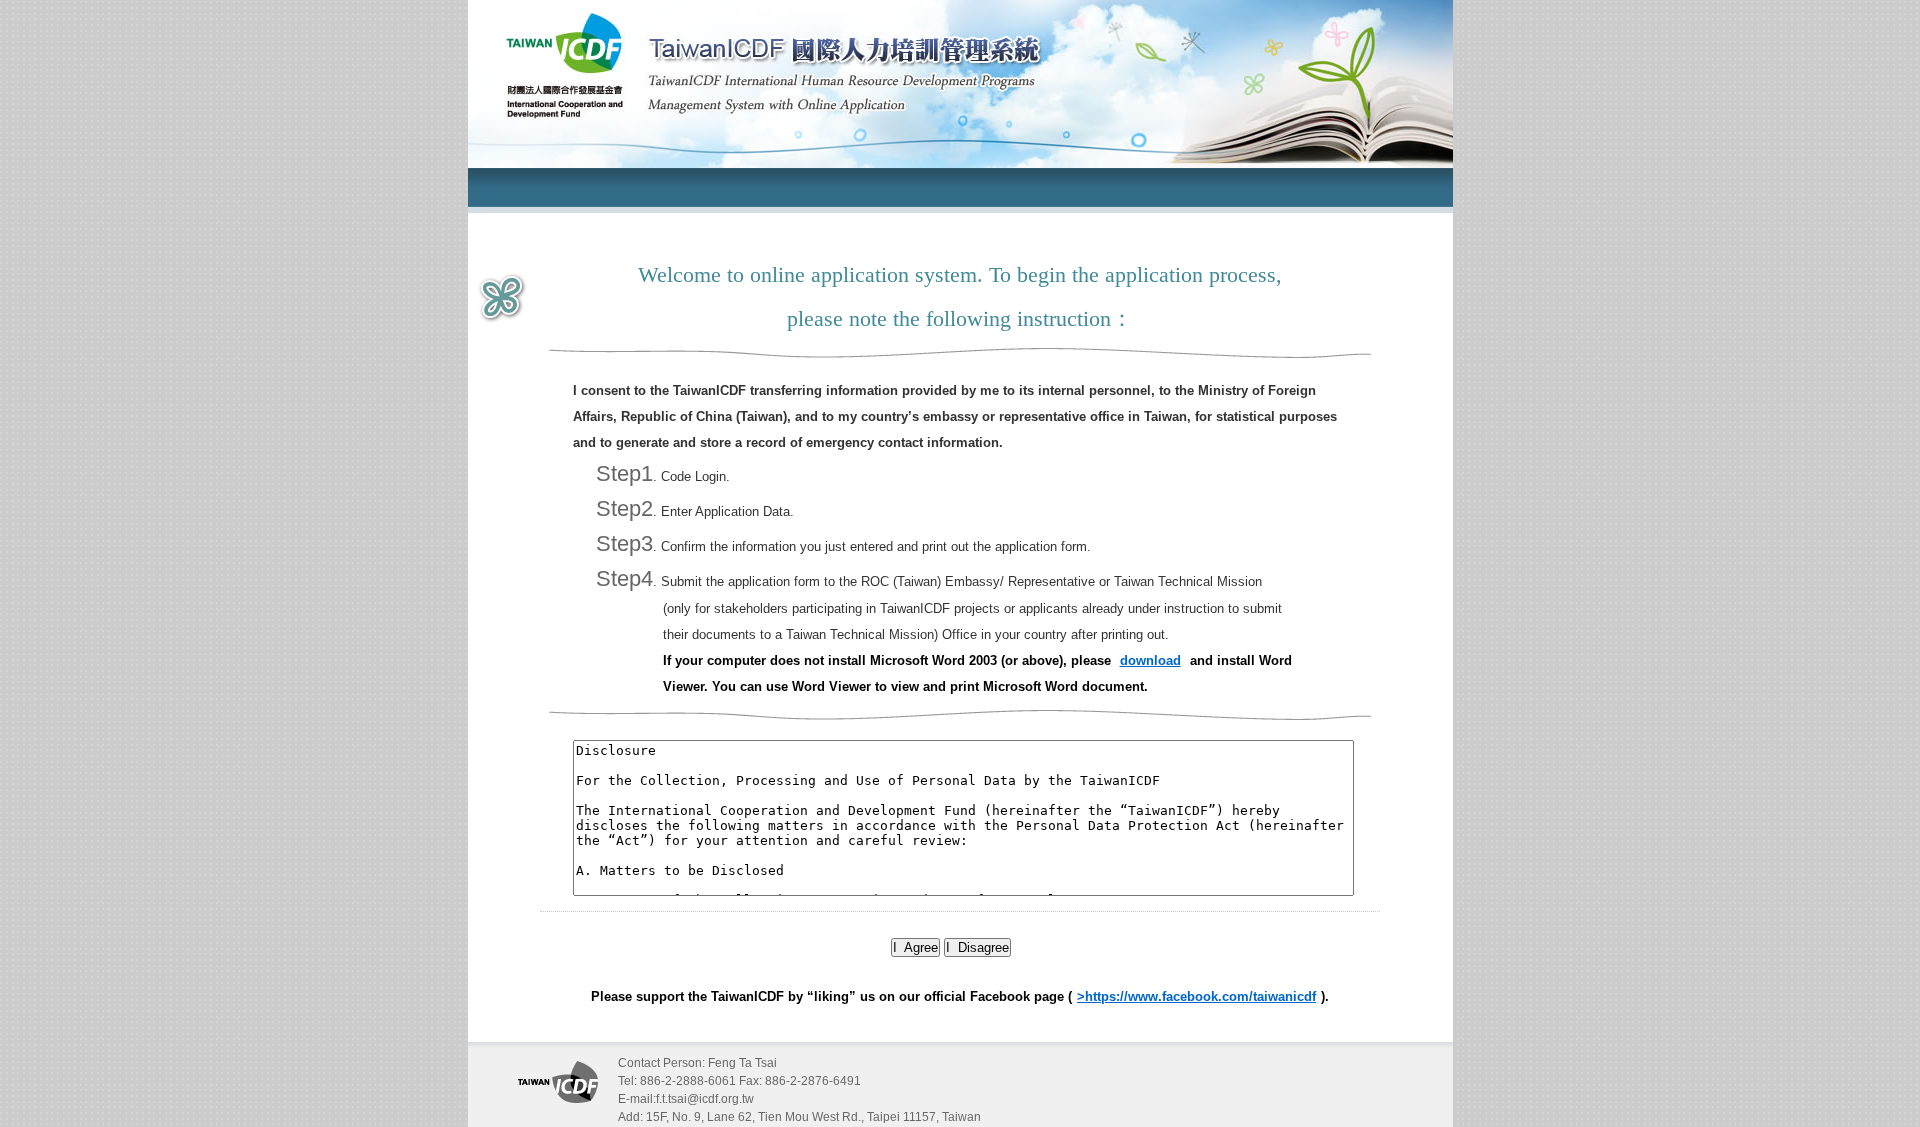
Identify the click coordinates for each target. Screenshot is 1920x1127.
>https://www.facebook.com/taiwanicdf (1196, 996)
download (1150, 660)
